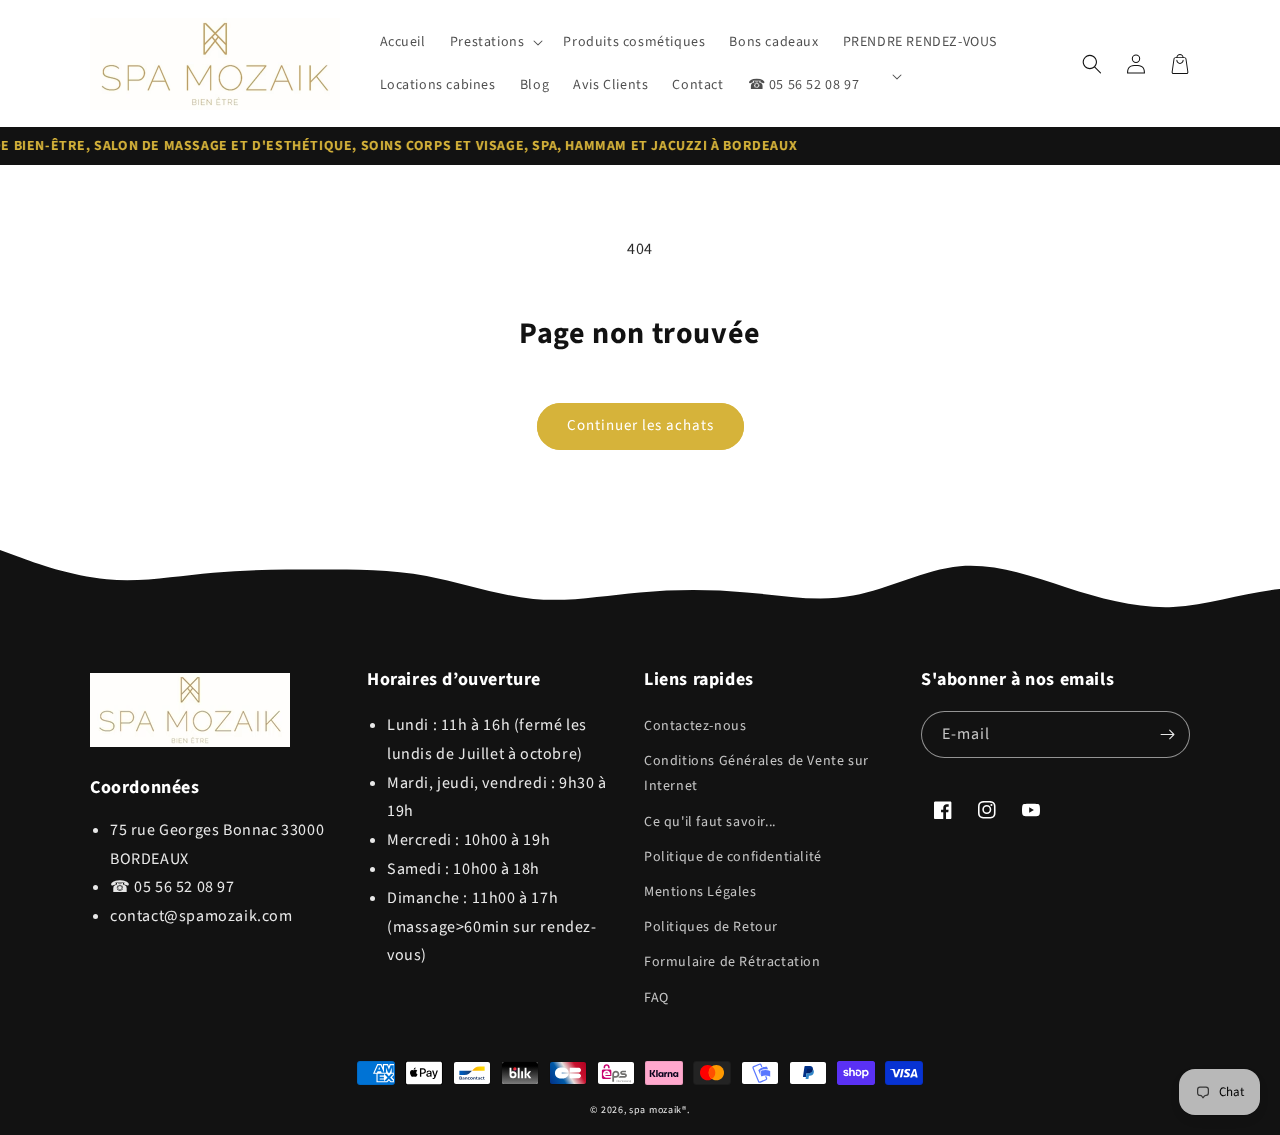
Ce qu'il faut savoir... (710, 822)
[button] (495, 42)
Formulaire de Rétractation (732, 962)
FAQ (656, 998)
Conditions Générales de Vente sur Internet (756, 773)
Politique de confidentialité (733, 857)
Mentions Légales (700, 892)
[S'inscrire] (1167, 734)
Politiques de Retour (711, 927)
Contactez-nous (695, 726)
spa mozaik (655, 1110)
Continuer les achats (640, 425)
